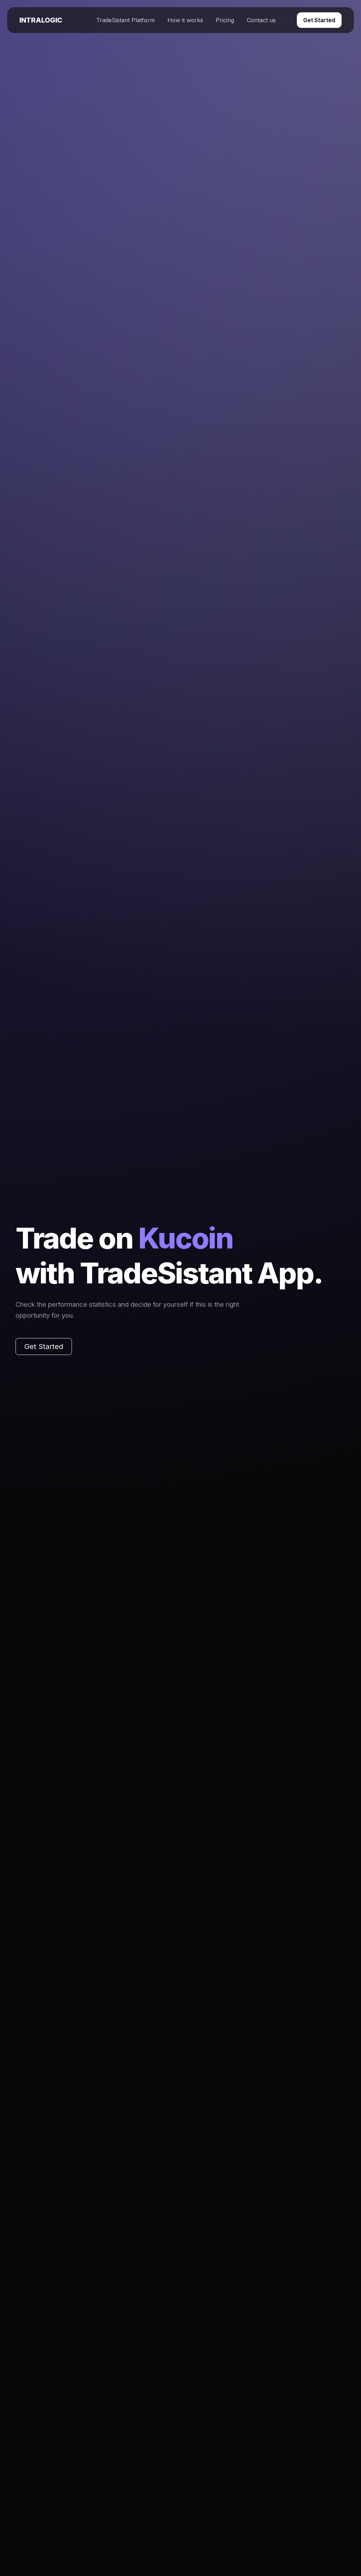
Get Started (319, 20)
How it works (185, 20)
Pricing (225, 20)
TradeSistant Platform (126, 20)
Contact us (261, 20)
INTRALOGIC (41, 20)
